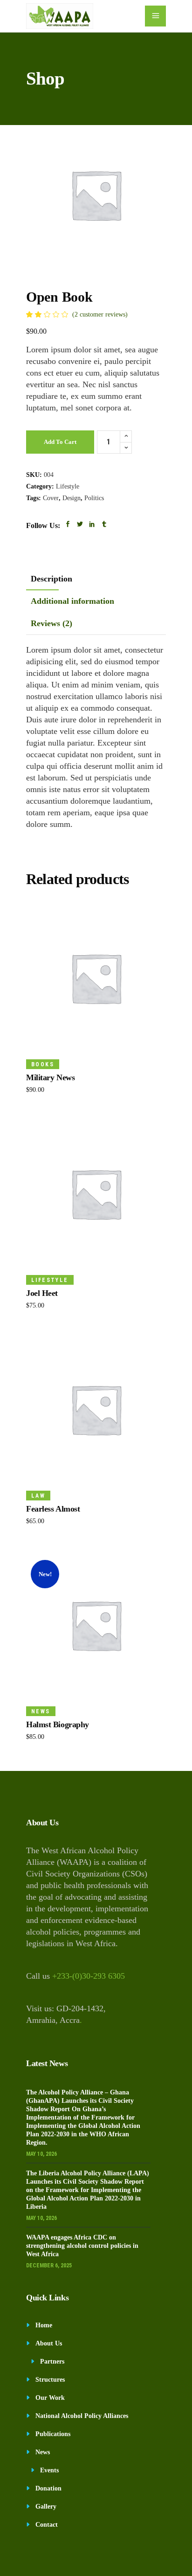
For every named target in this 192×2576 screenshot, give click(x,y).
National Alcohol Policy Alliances (82, 2416)
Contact (47, 2525)
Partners (52, 2361)
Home (44, 2325)
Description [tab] (51, 579)
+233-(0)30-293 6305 (89, 1976)
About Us (49, 2343)
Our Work (50, 2398)
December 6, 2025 (49, 2266)
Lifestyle (68, 486)
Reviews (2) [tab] (51, 623)
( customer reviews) (100, 314)
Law (38, 1496)
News (41, 1711)
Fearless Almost (53, 1509)
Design (72, 498)
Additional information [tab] (72, 601)
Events (49, 2470)
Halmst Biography (58, 1724)
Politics (94, 498)
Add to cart (60, 442)
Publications (53, 2434)
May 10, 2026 (41, 2154)
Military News (50, 1077)
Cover (51, 498)
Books (43, 1064)
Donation (48, 2488)
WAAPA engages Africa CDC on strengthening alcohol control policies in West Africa (82, 2246)
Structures (50, 2380)
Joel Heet (42, 1293)
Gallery (46, 2507)
